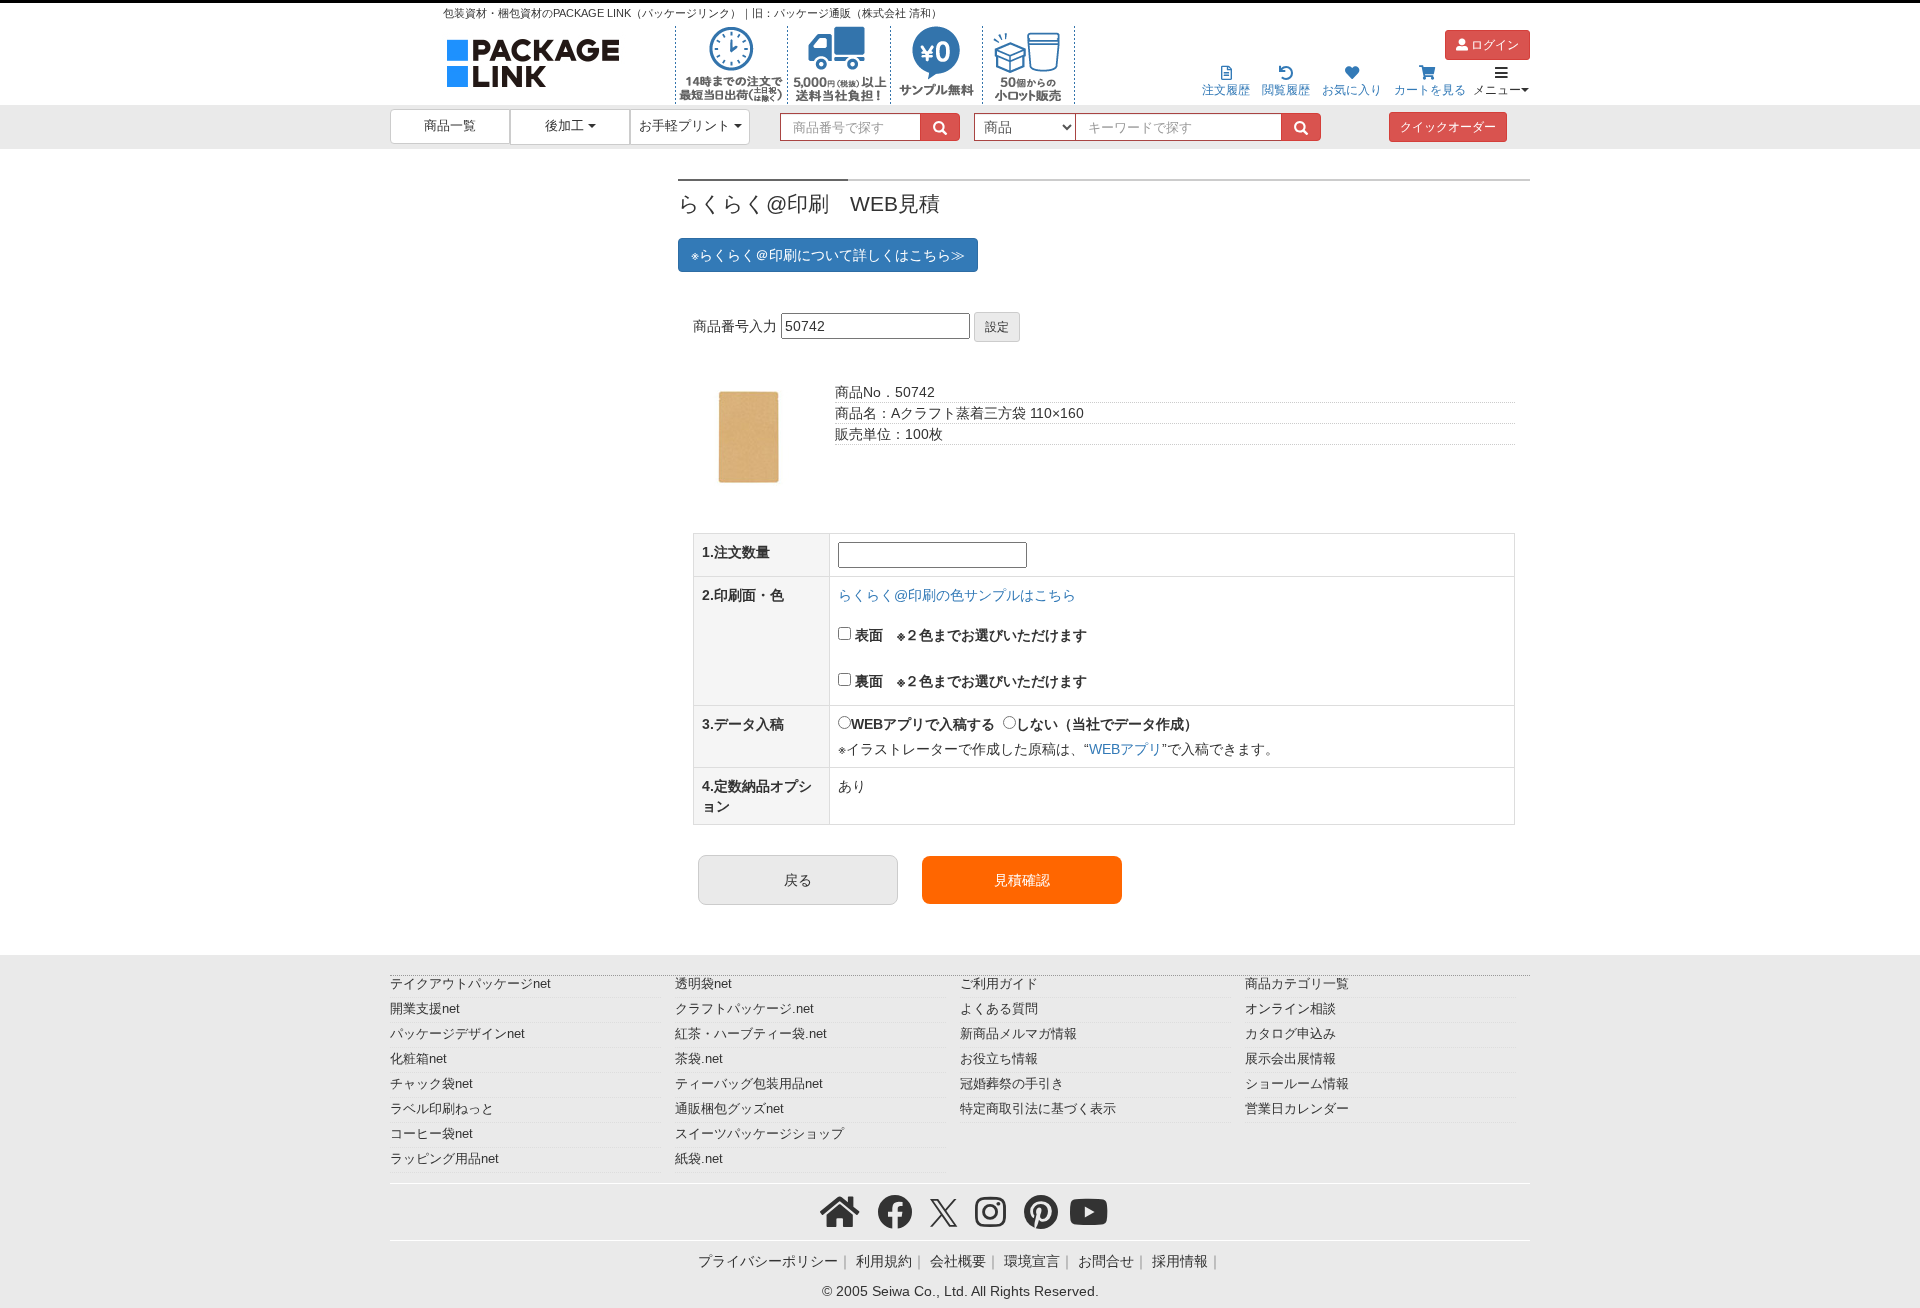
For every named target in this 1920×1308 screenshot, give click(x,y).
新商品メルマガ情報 (1018, 1034)
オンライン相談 (1290, 1009)
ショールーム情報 (1297, 1084)
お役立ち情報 (999, 1059)
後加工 (566, 126)
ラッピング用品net (444, 1159)
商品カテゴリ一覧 (1297, 984)
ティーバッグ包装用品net (749, 1084)
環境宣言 (1032, 1261)
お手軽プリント (686, 126)
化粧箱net (418, 1059)
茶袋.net (699, 1059)
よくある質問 (999, 1009)
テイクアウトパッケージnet (470, 984)
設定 (997, 327)
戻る (798, 880)
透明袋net (703, 984)
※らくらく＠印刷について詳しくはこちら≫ (828, 255)
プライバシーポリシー (768, 1261)
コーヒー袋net (431, 1134)
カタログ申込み (1290, 1034)
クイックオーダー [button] (1448, 127)
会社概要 (958, 1261)
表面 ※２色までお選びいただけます (971, 635)
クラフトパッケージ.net (744, 1009)
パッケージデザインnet (457, 1034)
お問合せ (1106, 1261)
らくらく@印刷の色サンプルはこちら (957, 595)
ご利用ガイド (999, 984)
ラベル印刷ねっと (442, 1109)
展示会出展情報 (1290, 1059)
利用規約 (884, 1261)
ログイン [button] (1493, 45)
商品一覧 (450, 126)
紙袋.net (699, 1159)
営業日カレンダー (1297, 1109)
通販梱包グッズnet (729, 1109)
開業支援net (425, 1009)
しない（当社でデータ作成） (1107, 724)
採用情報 (1180, 1261)
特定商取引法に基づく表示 (1038, 1109)
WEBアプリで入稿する (923, 724)
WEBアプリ (1125, 749)
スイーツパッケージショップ (759, 1134)
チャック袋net (431, 1084)
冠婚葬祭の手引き (1012, 1084)
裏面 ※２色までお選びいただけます (971, 681)
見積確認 (1022, 880)
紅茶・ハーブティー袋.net (751, 1034)
